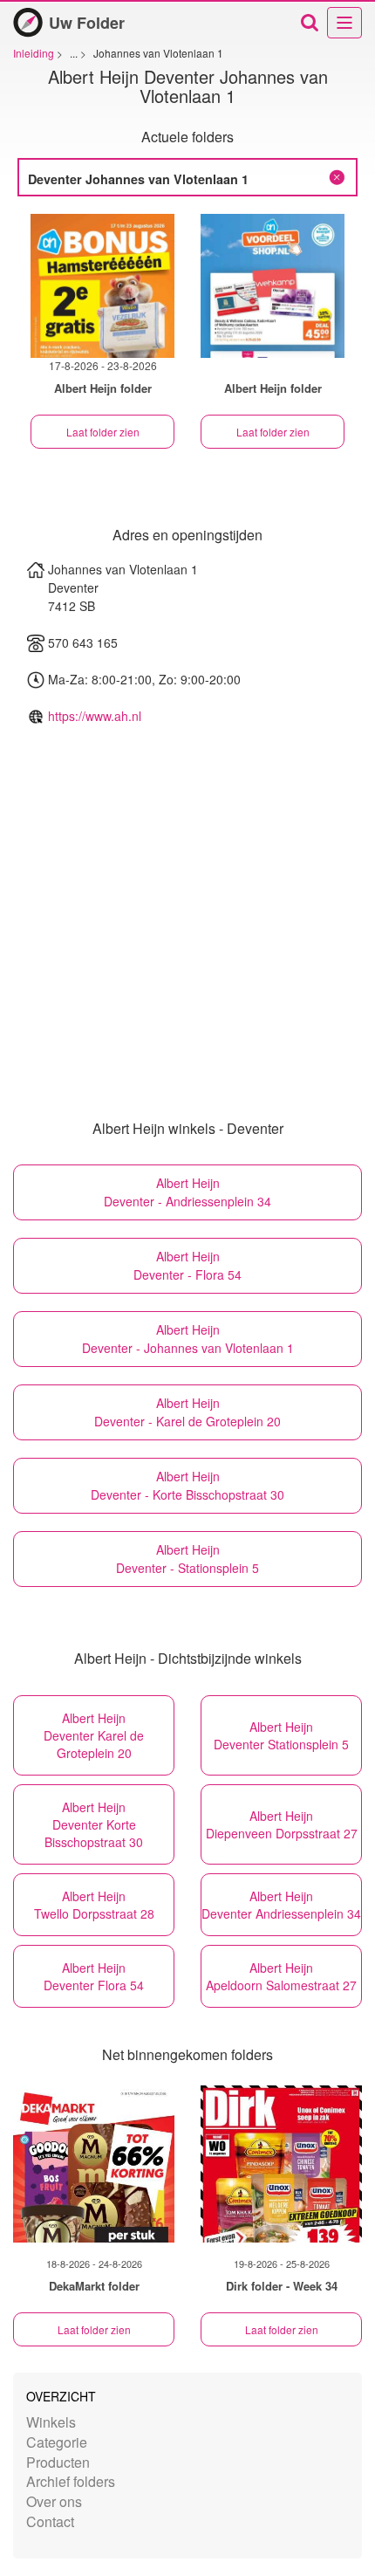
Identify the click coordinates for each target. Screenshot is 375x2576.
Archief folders (71, 2481)
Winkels (51, 2422)
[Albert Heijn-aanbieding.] (273, 286)
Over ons (54, 2501)
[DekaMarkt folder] (94, 2164)
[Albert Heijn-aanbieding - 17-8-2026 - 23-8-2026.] (102, 286)
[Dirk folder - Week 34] (281, 2164)
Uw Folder (87, 23)
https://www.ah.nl (95, 716)
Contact (50, 2521)
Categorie (57, 2442)
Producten (58, 2462)
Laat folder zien (103, 432)
